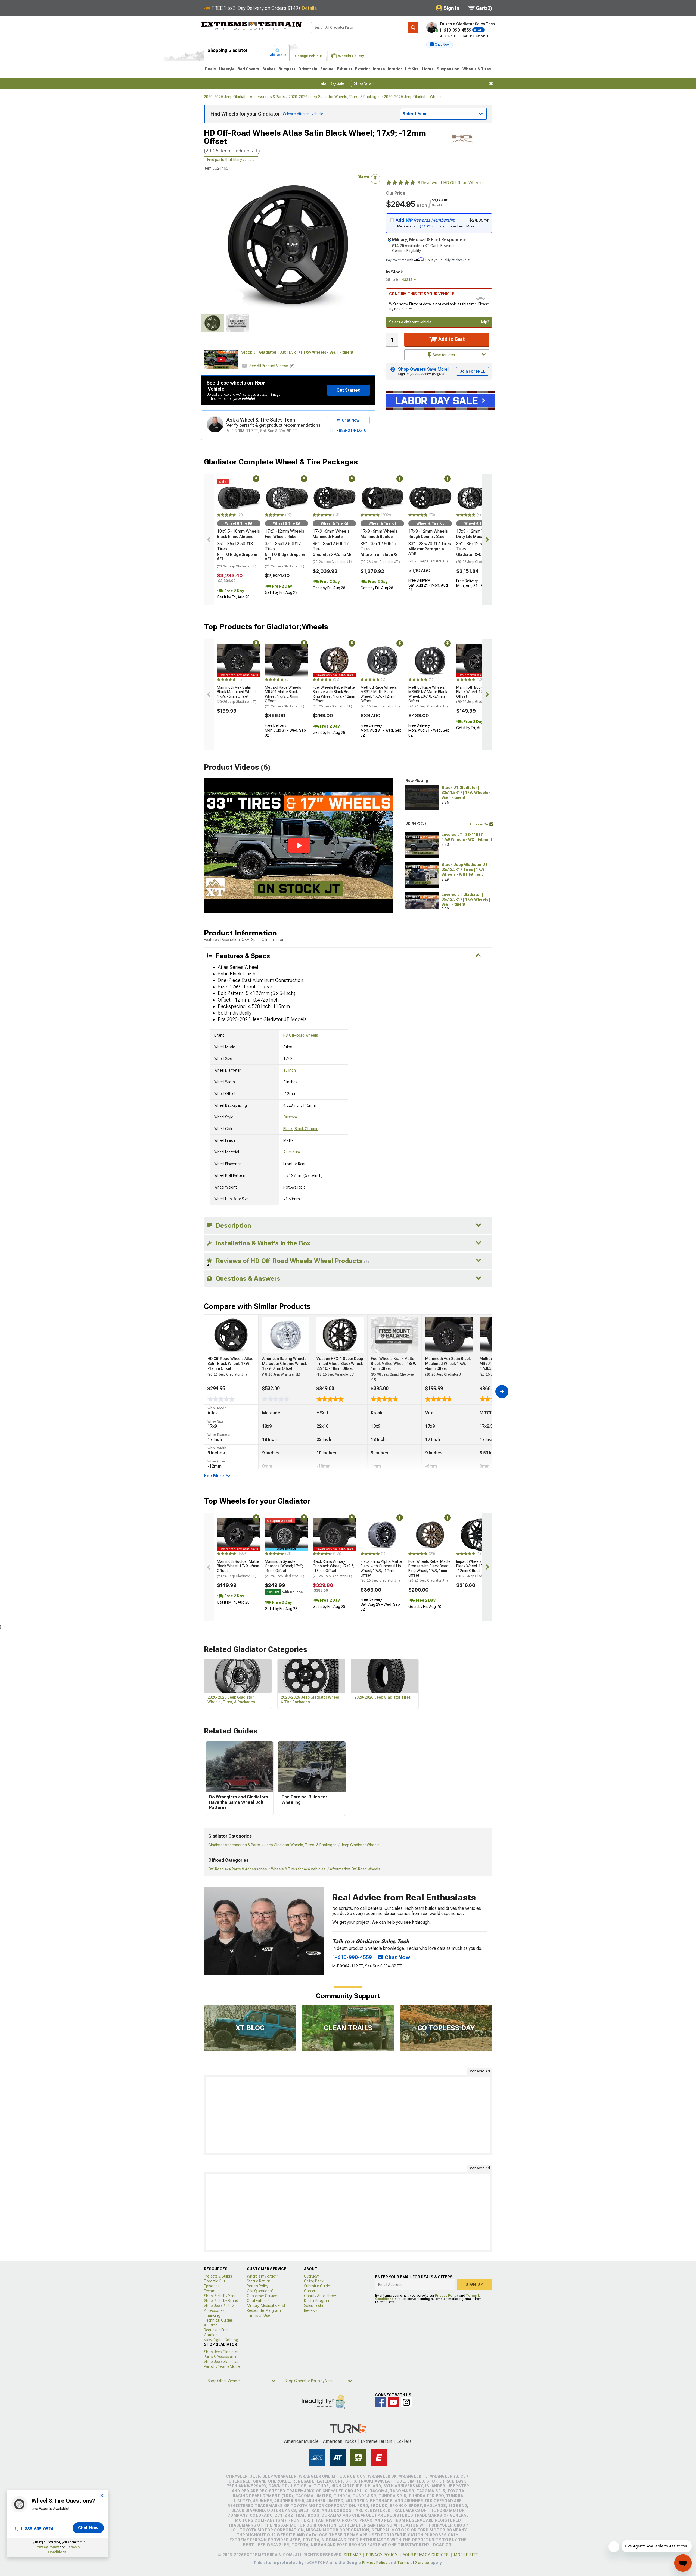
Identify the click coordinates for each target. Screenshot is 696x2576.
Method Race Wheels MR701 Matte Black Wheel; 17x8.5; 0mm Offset (285, 697)
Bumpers (287, 69)
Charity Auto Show (320, 2296)
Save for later (444, 355)
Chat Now (88, 2528)
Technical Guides (218, 2320)
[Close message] (491, 83)
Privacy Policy (47, 2547)
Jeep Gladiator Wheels (360, 1845)
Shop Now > (364, 83)
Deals (210, 69)
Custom (290, 1117)
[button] (440, 45)
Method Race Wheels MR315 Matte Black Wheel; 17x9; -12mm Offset (380, 697)
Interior (395, 69)
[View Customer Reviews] (401, 183)
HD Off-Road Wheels (301, 1035)
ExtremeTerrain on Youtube (393, 2402)
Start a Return (259, 2281)
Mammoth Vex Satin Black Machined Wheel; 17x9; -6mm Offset (237, 694)
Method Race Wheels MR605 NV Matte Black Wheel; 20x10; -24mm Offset (428, 697)
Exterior (363, 69)
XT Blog (211, 2325)
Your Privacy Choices (426, 2555)
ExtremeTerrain (377, 2441)
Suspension (448, 69)
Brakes (269, 69)
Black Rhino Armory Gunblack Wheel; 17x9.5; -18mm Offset (333, 1568)
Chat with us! (258, 2301)
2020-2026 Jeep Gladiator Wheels (413, 97)
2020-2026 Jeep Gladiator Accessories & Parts (245, 97)
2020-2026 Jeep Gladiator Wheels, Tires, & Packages (335, 97)
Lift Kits (412, 69)
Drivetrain (308, 69)
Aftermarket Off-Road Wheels (355, 1869)
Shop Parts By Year (220, 2296)
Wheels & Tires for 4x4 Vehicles (298, 1869)
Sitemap (352, 2555)
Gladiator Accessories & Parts (234, 1845)
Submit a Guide (317, 2286)
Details (309, 8)
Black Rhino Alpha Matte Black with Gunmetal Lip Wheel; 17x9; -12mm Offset (381, 1571)
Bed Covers (248, 69)
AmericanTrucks (340, 2441)
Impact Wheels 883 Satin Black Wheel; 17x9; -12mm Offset (477, 1568)
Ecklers (404, 2441)
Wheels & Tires (477, 69)
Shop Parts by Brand (221, 2301)
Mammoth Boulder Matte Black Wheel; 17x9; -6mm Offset (477, 694)
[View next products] (487, 539)
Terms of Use (258, 2315)
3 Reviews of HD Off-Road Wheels (450, 183)
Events (209, 2291)
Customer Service (262, 2296)
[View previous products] (209, 539)
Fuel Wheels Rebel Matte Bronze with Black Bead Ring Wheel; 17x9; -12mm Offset (334, 697)
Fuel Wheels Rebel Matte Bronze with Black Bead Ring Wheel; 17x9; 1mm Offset (429, 1571)
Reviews (311, 2310)
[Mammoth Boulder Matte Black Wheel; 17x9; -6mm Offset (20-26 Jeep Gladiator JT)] (478, 660)
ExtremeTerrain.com (252, 26)
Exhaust (344, 69)
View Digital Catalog (221, 2340)
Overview (311, 2276)
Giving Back (314, 2281)
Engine (327, 69)
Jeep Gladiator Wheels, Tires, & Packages (300, 1845)
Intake (379, 69)
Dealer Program (317, 2301)
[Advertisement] (348, 2115)
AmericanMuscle (302, 2441)
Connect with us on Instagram (406, 2402)
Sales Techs (314, 2306)
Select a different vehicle (410, 322)
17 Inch (290, 1070)
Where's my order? (262, 2276)
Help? (484, 322)
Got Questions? (260, 2291)
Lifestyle (227, 69)
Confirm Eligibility (406, 251)
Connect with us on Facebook (380, 2402)
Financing (212, 2315)
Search (413, 28)
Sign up (474, 2284)
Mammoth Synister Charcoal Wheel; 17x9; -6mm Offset (285, 1568)
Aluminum (292, 1152)
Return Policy (258, 2286)
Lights (428, 69)
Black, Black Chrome (301, 1129)
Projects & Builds (218, 2276)
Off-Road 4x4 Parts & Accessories (238, 1869)
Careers (311, 2291)
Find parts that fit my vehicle (231, 160)
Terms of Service (413, 2563)
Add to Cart (451, 339)
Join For (473, 371)
